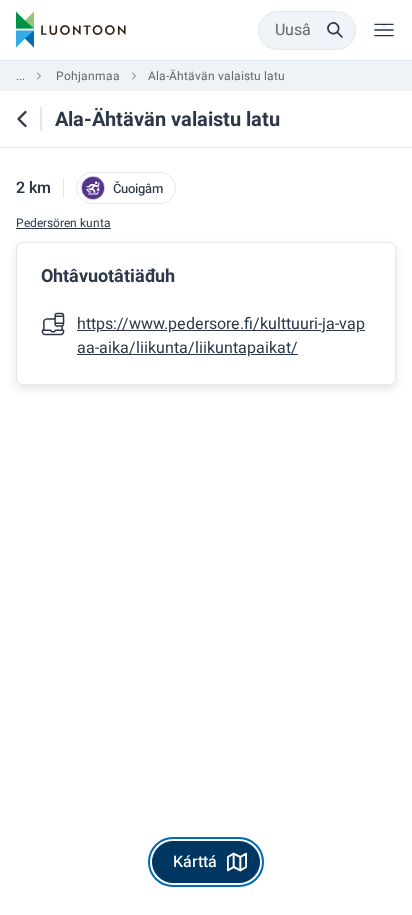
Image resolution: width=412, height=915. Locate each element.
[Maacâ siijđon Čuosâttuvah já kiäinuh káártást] (22, 119)
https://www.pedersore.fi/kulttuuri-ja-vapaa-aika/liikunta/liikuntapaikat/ (221, 336)
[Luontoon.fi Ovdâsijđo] (71, 30)
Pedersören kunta (63, 223)
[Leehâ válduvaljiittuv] (384, 30)
